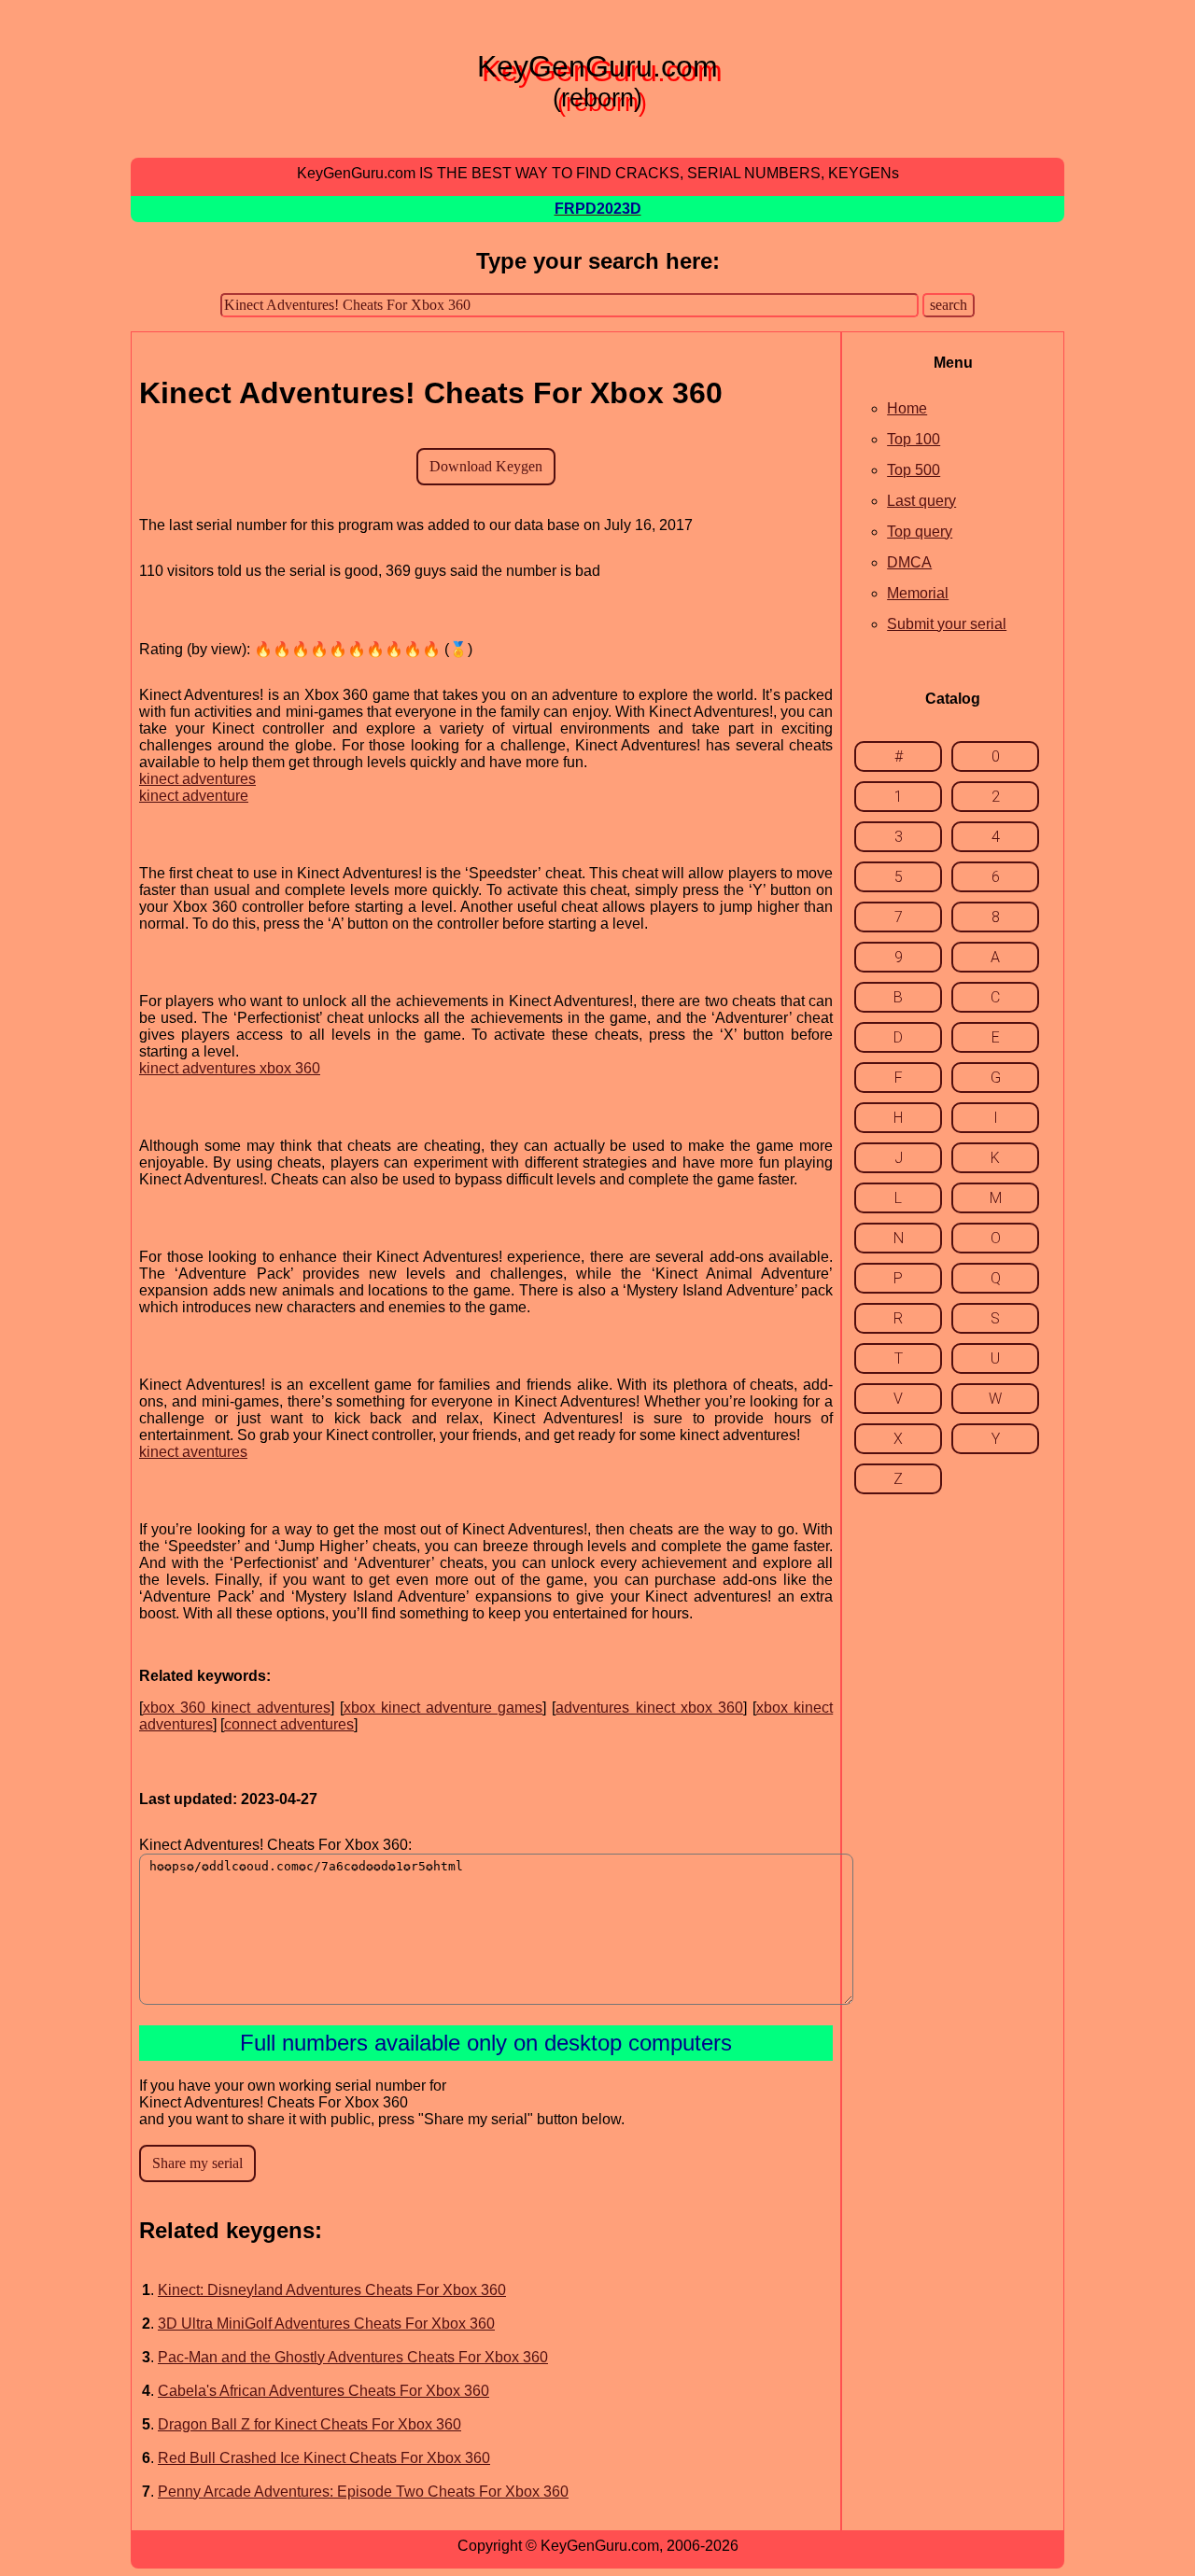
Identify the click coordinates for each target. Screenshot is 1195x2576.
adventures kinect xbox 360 (649, 1708)
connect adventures (289, 1724)
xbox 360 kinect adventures (237, 1708)
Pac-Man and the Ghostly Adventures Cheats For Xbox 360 (353, 2357)
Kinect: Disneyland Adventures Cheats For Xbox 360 (332, 2290)
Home (907, 408)
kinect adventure (194, 796)
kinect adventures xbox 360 (230, 1068)
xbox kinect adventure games (443, 1708)
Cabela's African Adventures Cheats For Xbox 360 (323, 2391)
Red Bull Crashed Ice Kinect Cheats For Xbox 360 (324, 2458)
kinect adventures (197, 779)
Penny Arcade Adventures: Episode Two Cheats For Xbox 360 (363, 2492)
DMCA (909, 562)
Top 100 (914, 439)
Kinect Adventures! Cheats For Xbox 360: (275, 1845)
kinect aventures (193, 1452)
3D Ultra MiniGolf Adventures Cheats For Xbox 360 (326, 2324)
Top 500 (914, 470)
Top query (920, 532)
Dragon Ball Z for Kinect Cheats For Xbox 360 (309, 2424)
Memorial (918, 593)
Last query (921, 501)
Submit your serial (947, 624)
